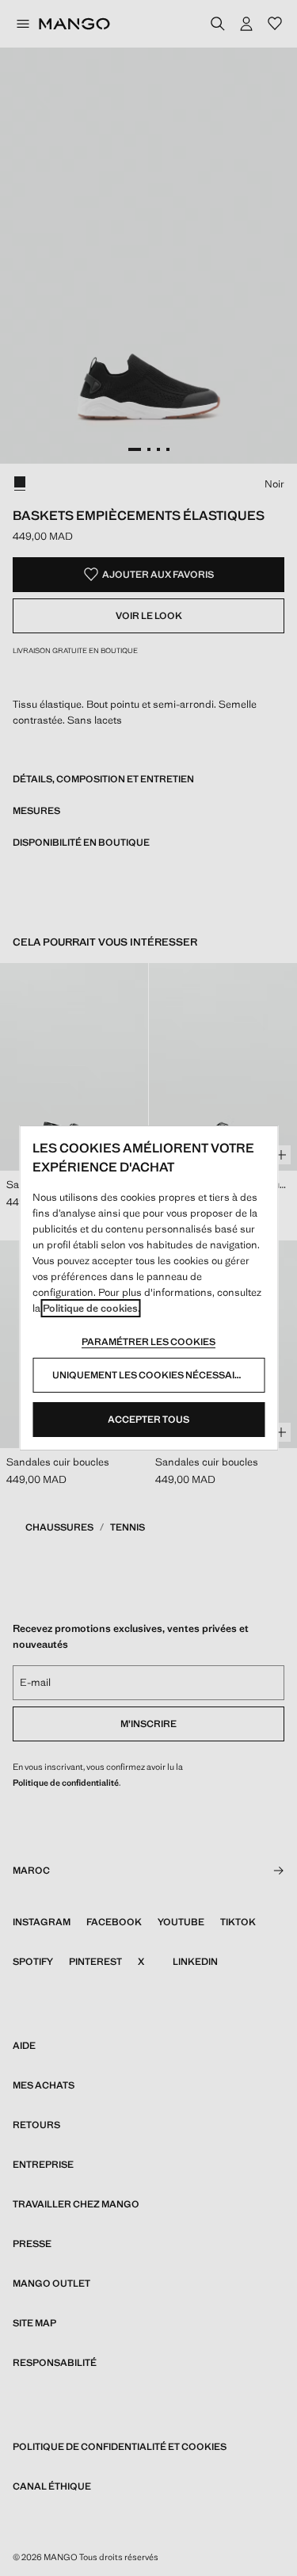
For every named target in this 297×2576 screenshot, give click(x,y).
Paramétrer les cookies (148, 1342)
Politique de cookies (90, 1308)
